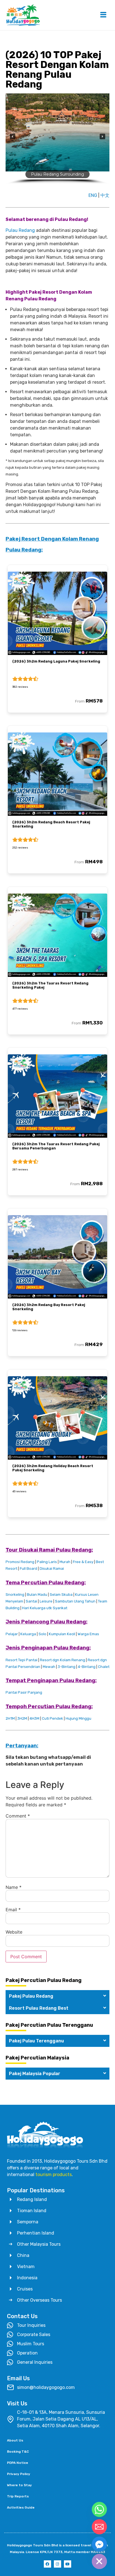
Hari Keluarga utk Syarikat (45, 1608)
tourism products (54, 2175)
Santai (31, 1601)
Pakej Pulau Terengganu (36, 2041)
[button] (13, 136)
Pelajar (12, 1634)
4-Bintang (87, 1667)
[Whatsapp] (99, 2509)
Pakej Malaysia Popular (35, 2074)
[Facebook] (47, 2564)
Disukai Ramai (52, 1569)
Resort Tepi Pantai (21, 1660)
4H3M (34, 1718)
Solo (42, 1634)
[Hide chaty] (99, 2561)
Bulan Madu (37, 1595)
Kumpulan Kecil (62, 1634)
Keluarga (28, 1634)
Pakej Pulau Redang (31, 1996)
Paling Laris (47, 1562)
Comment (18, 1816)
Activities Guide (21, 2507)
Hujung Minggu (78, 1718)
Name (14, 1887)
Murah (65, 1562)
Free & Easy (83, 1562)
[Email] (99, 2527)
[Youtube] (68, 2564)
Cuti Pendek (52, 1718)
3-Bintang (67, 1667)
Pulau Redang (20, 230)
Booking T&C (18, 2452)
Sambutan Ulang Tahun (75, 1601)
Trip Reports (18, 2496)
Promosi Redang (20, 1562)
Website (14, 1932)
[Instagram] (57, 2564)
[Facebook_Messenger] (99, 2544)
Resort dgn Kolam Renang (63, 1660)
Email (13, 1910)
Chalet (104, 1667)
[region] (57, 141)
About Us (15, 2440)
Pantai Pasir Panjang (24, 1692)
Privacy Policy (19, 2474)
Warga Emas (88, 1634)
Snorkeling (15, 1595)
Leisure (46, 1601)
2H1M (10, 1718)
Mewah (49, 1667)
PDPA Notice (18, 2463)
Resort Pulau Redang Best (39, 2008)
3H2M (22, 1718)
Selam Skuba (61, 1595)
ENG (93, 195)
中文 (105, 195)
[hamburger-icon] (103, 15)
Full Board (28, 1569)
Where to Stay (19, 2485)
